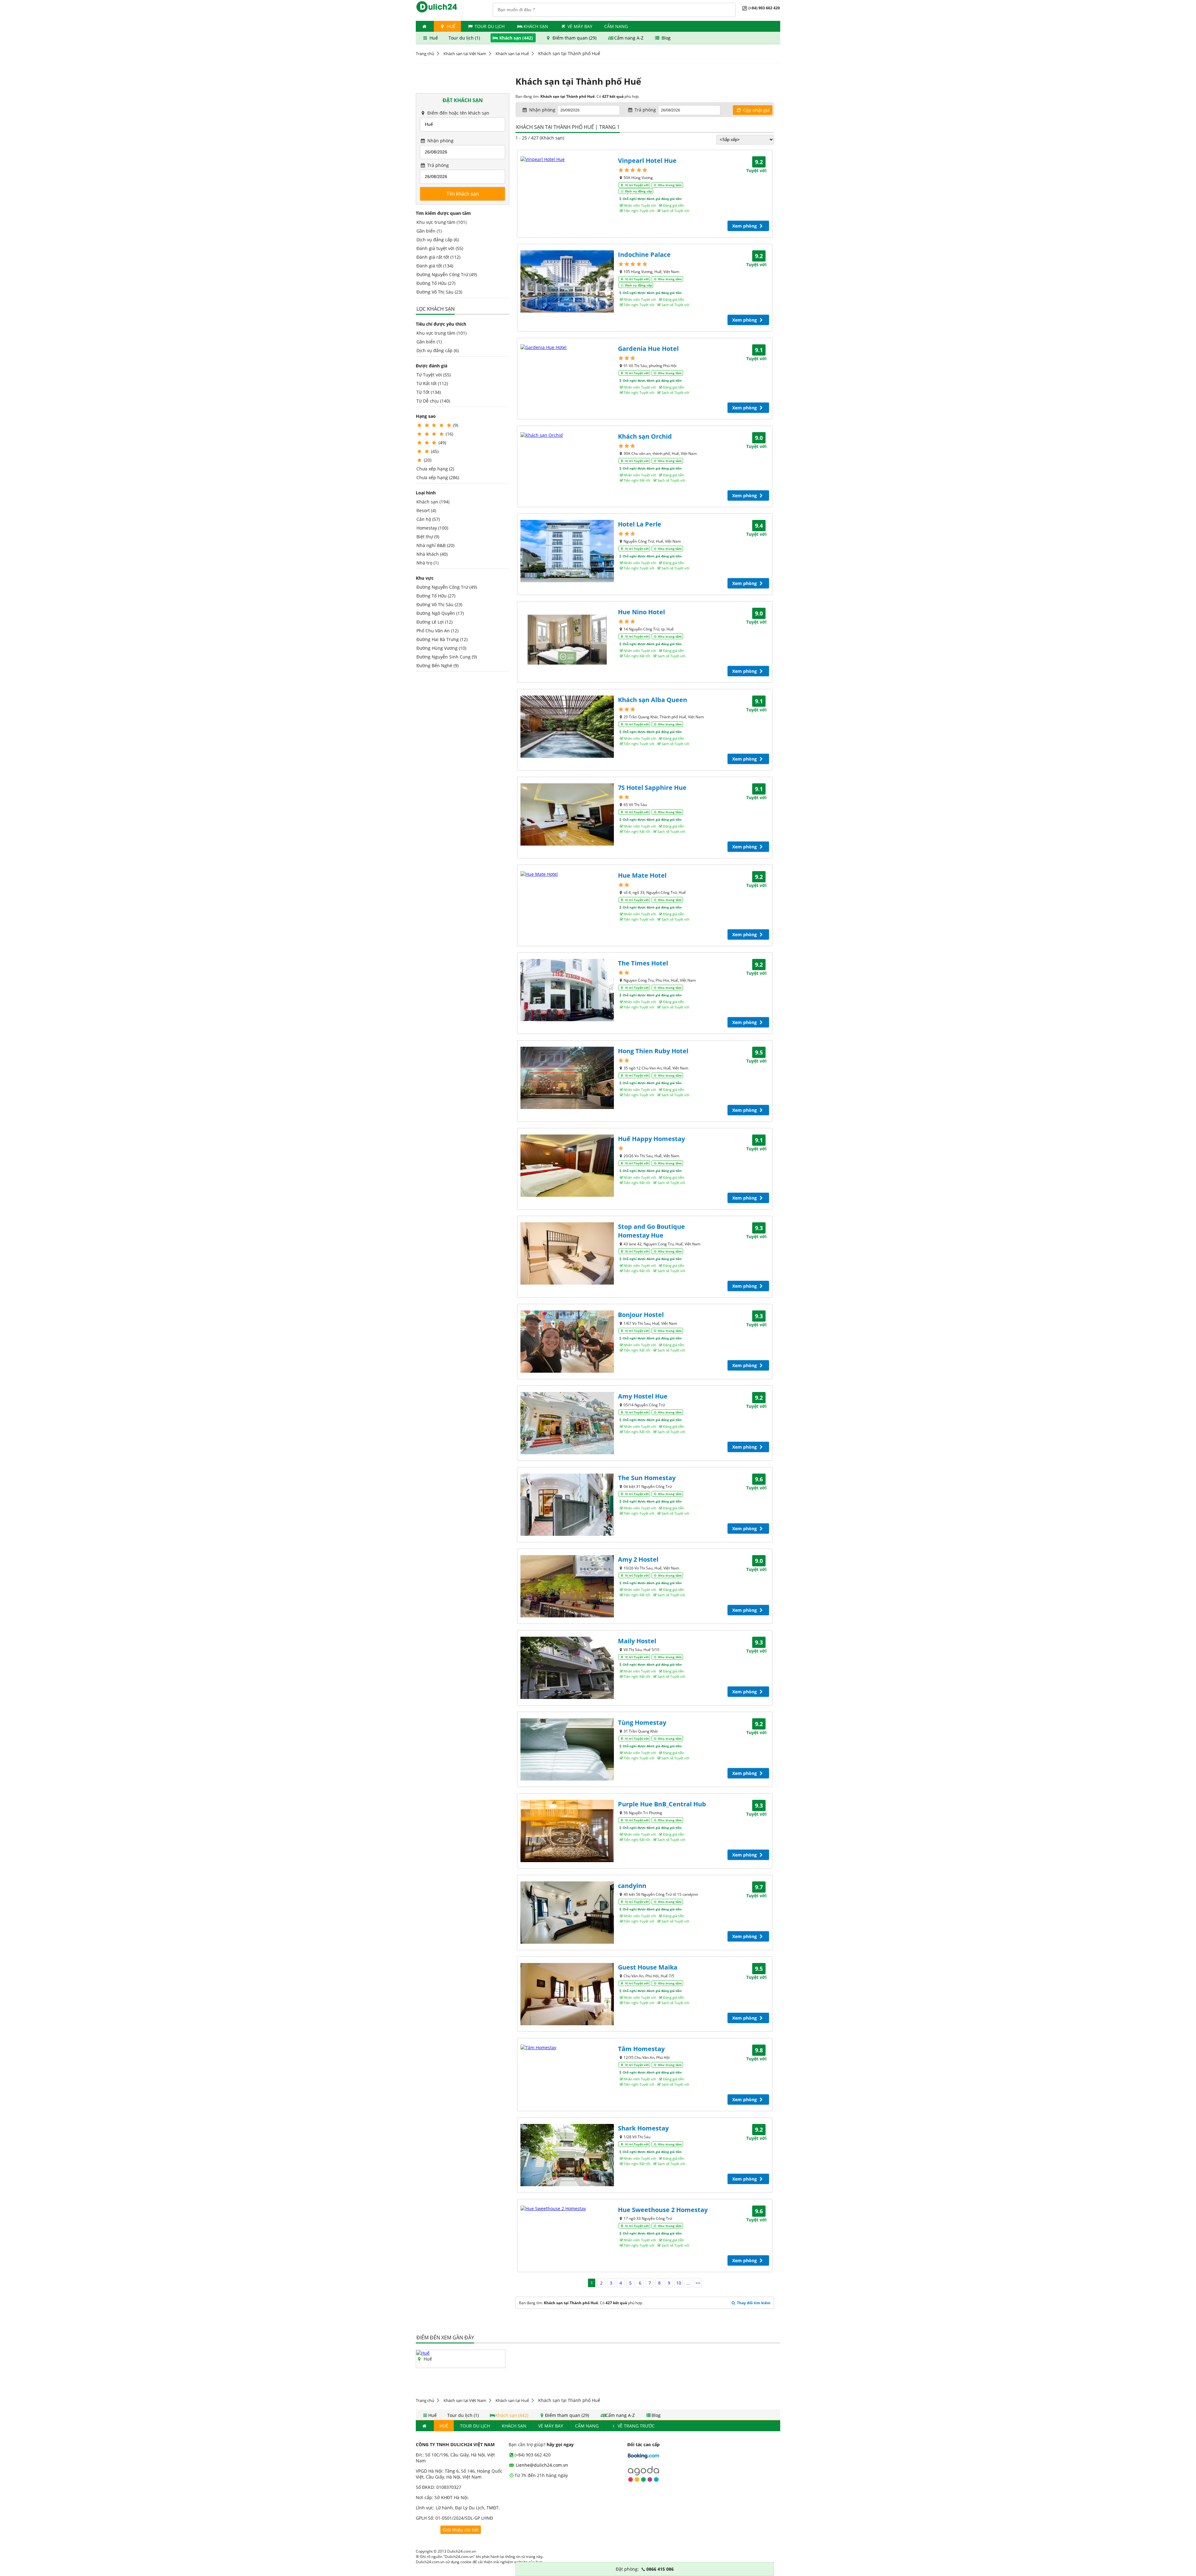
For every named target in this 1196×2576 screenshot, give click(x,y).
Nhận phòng (440, 141)
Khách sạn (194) (433, 502)
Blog (665, 38)
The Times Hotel (643, 963)
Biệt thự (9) (428, 537)
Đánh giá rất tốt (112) (438, 257)
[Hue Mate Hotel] (567, 874)
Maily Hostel (637, 1641)
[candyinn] (567, 1913)
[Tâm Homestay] (567, 2048)
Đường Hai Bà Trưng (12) (442, 639)
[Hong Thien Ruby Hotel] (567, 1078)
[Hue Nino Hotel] (567, 639)
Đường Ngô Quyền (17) (440, 613)
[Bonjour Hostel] (567, 1342)
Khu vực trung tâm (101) (441, 222)
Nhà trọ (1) (427, 563)
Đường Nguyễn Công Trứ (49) (447, 274)
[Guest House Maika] (567, 1994)
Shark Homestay (643, 2128)
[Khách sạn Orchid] (567, 435)
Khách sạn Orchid (645, 436)
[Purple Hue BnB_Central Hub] (567, 1831)
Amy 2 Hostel (638, 1559)
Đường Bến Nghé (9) (437, 665)
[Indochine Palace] (567, 281)
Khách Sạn (536, 26)
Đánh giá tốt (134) (435, 266)
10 (679, 2283)
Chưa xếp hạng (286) (438, 477)
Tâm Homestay (641, 2049)
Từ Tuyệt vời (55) (434, 375)
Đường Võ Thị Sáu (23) (439, 292)
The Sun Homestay (647, 1478)
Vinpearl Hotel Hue (647, 160)
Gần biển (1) (429, 231)
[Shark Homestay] (567, 2155)
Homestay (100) (432, 528)
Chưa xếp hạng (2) (435, 469)
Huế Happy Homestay (651, 1139)
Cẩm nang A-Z (629, 38)
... (688, 2283)
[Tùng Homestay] (567, 1749)
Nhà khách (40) (432, 554)
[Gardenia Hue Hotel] (567, 347)
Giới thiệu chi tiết (461, 2530)
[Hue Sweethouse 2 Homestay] (567, 2208)
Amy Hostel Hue (643, 1396)
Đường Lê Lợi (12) (434, 622)
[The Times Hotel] (567, 990)
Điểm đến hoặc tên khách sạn (458, 113)
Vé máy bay (580, 26)
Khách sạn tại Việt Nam (465, 54)
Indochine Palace (644, 255)
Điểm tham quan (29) (574, 38)
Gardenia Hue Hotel (648, 349)
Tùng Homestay (642, 1722)
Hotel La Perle (640, 524)
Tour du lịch (490, 26)
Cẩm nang (616, 26)
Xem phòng (745, 226)
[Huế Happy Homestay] (567, 1166)
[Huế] (423, 2353)
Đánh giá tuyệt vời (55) (440, 248)
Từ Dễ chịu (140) (433, 401)
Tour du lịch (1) (465, 38)
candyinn (632, 1886)
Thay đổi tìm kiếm (753, 2303)
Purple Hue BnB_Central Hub (662, 1804)
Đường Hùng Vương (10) (441, 648)
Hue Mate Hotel (642, 875)
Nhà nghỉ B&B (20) (435, 545)
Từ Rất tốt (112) (432, 383)
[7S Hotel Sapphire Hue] (567, 814)
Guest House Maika (648, 1967)
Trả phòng (437, 165)
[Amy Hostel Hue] (567, 1423)
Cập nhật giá (756, 110)
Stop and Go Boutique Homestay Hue (651, 1231)
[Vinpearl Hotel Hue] (567, 159)
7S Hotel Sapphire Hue (652, 788)
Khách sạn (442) (516, 38)
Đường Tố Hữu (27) (436, 283)
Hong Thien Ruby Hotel (653, 1051)
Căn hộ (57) (428, 519)
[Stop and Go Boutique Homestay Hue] (567, 1253)
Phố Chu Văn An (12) (437, 631)
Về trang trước (636, 2426)
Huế (450, 26)
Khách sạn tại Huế (512, 54)
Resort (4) (426, 510)
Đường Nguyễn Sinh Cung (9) (447, 657)
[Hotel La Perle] (567, 551)
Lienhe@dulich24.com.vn (541, 2465)
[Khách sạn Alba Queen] (567, 727)
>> (698, 2283)
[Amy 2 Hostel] (567, 1586)
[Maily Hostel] (567, 1668)
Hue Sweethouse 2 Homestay (663, 2210)
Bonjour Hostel (641, 1315)
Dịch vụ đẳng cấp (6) (438, 240)
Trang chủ (425, 54)
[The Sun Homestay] (567, 1505)
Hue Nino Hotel (641, 612)
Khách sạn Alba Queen (653, 700)
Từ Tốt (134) (429, 392)
